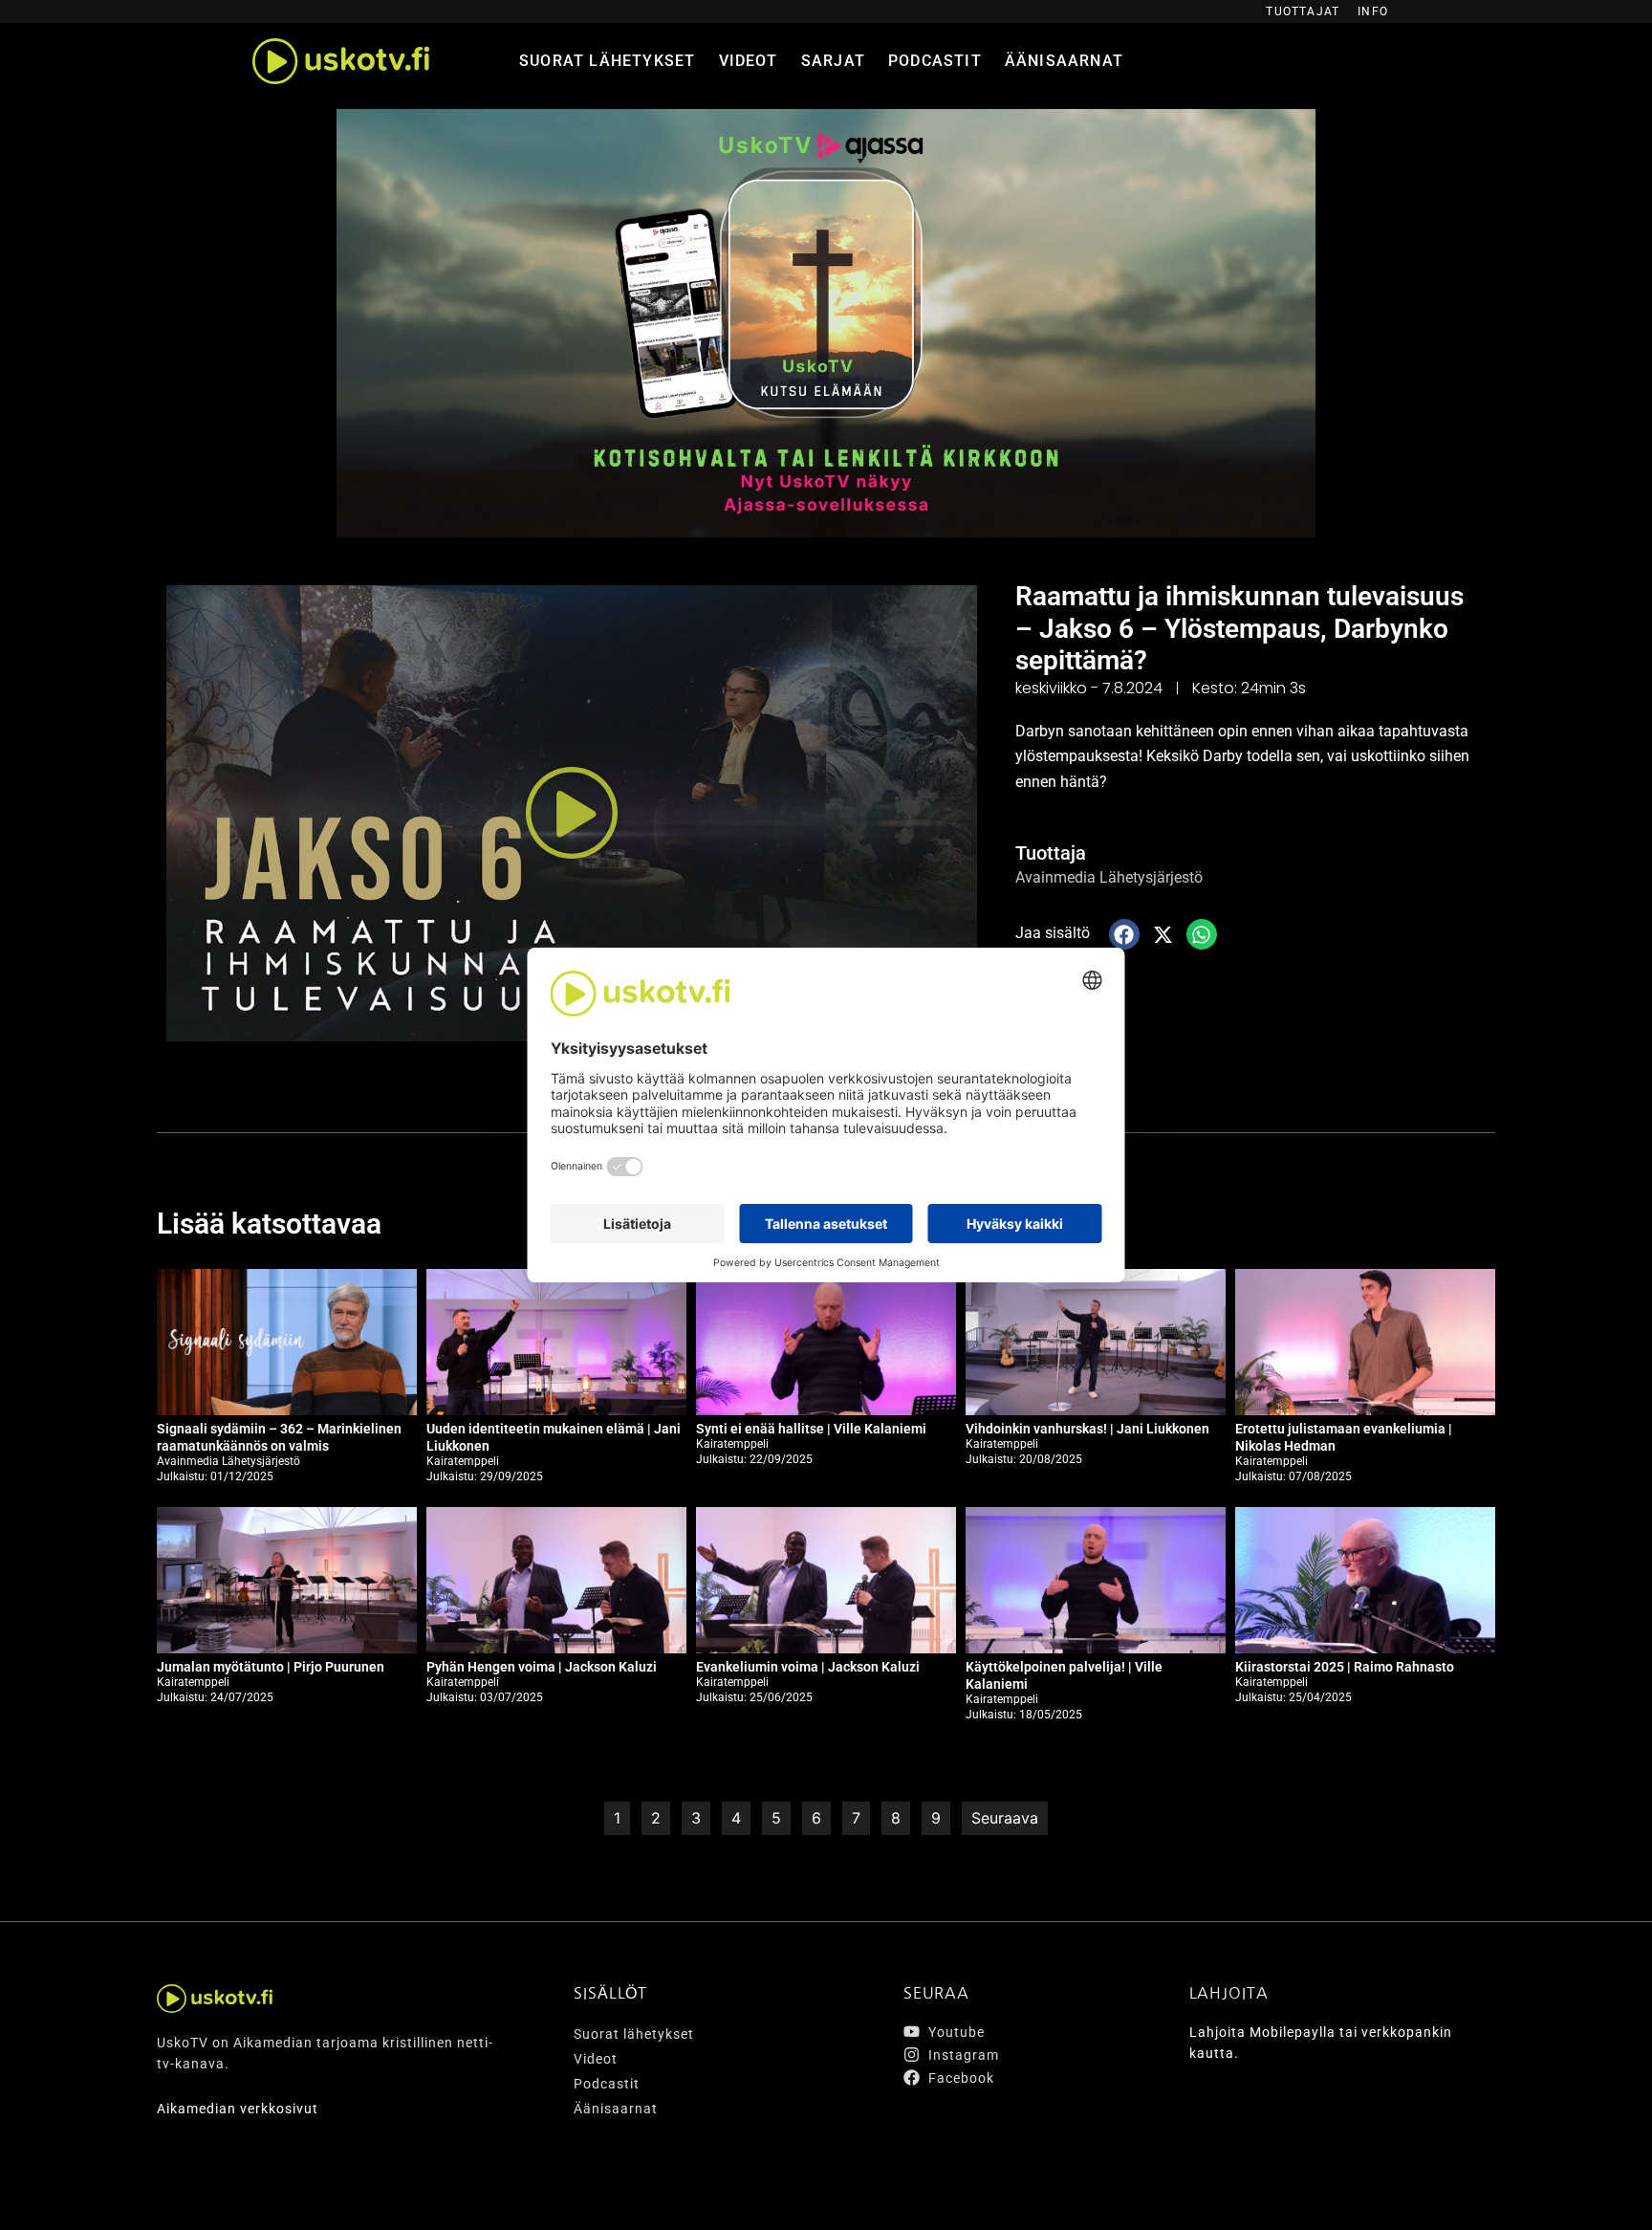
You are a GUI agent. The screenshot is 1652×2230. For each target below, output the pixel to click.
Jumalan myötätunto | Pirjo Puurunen (271, 1667)
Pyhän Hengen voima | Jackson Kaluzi (542, 1667)
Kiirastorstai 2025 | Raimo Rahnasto (1345, 1667)
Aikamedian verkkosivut (238, 2109)
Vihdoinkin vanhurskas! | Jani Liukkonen (1087, 1429)
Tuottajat (1303, 11)
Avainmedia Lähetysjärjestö (1109, 877)
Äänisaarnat (1064, 61)
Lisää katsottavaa (269, 1224)
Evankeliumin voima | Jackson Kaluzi (808, 1667)
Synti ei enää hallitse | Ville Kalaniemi (811, 1429)
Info (1373, 11)
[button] (572, 813)
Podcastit (935, 61)
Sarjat (833, 61)
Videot (749, 61)
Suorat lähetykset (607, 61)
